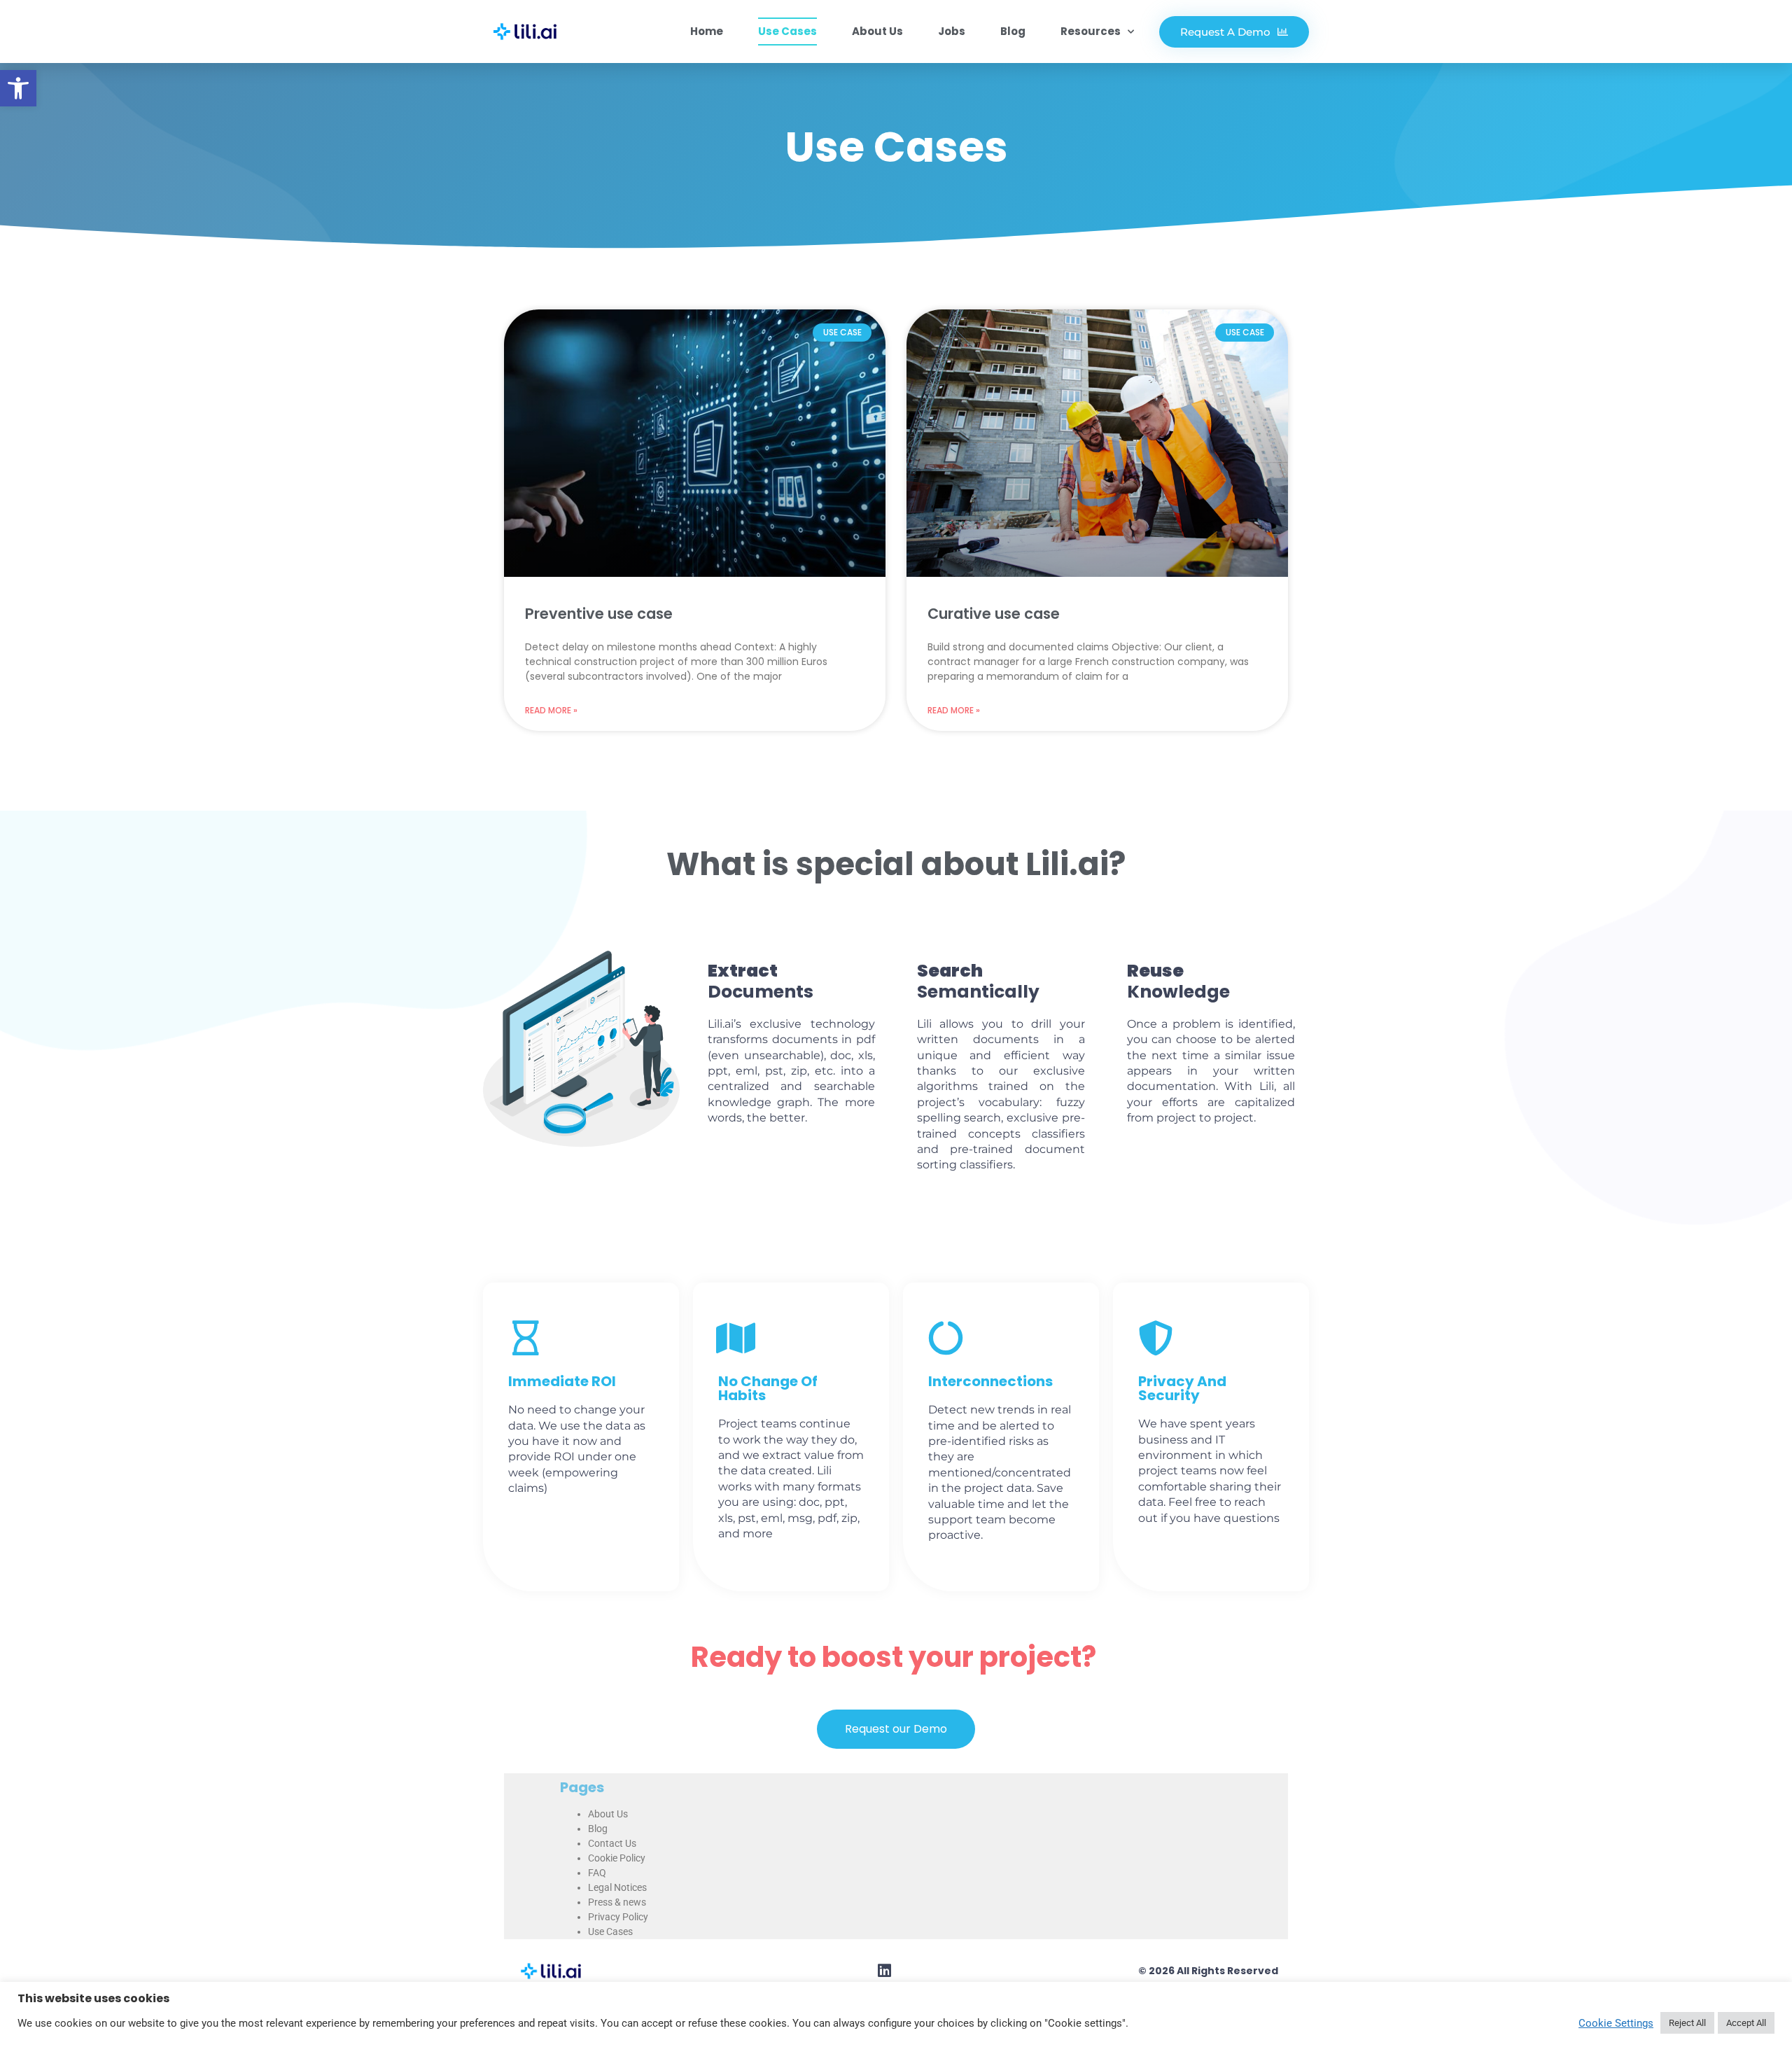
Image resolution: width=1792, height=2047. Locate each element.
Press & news (617, 1902)
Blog (1013, 31)
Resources (1091, 31)
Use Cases (787, 31)
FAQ (597, 1873)
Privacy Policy (618, 1917)
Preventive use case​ (599, 614)
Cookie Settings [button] (1616, 2023)
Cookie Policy (617, 1858)
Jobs (952, 31)
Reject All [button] (1687, 2023)
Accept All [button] (1746, 2023)
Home (707, 31)
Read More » (551, 710)
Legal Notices (617, 1887)
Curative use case (994, 614)
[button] (18, 88)
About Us (877, 31)
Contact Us (612, 1843)
